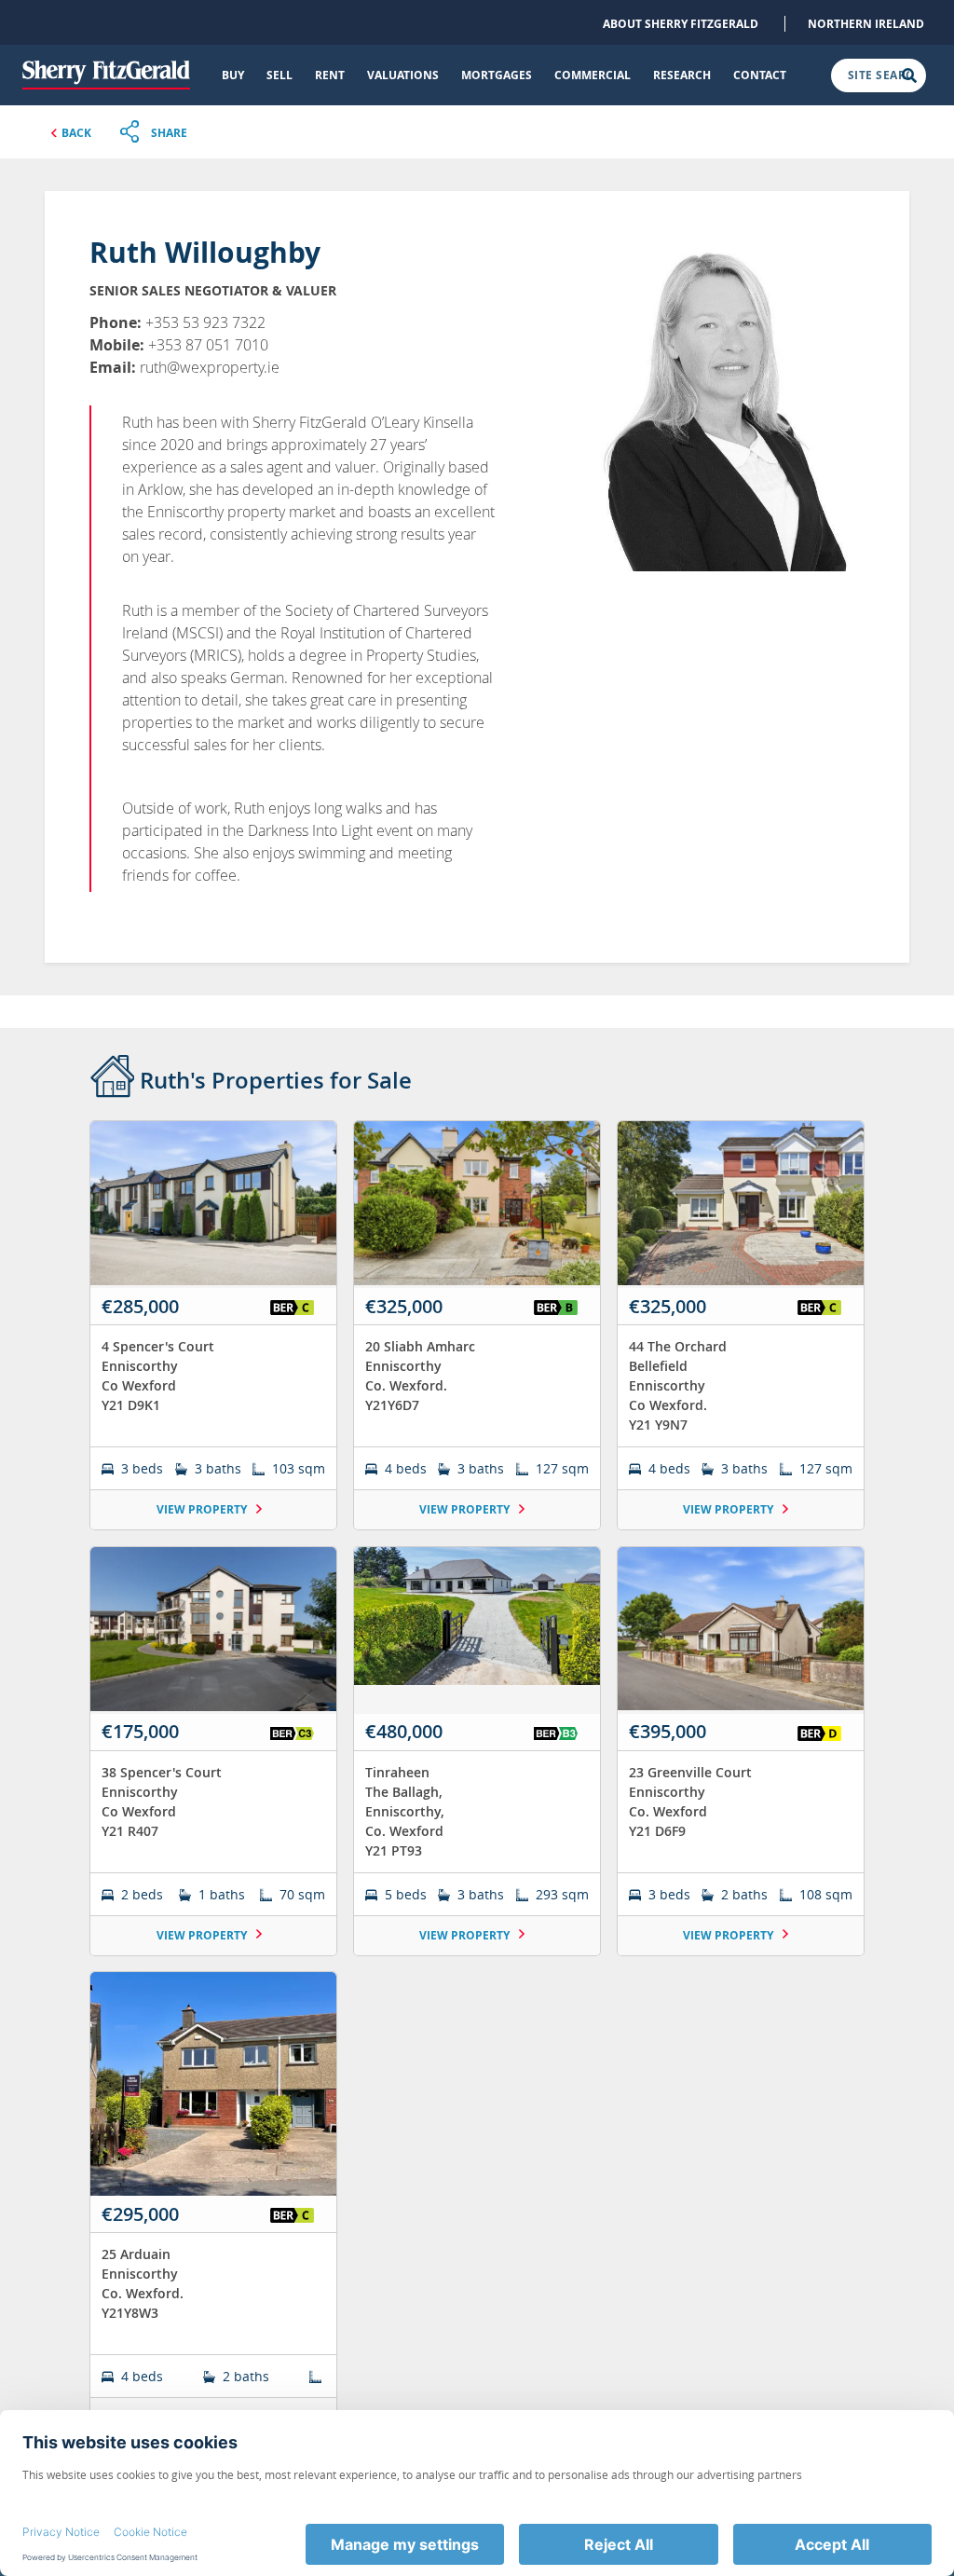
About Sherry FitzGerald (681, 24)
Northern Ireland (866, 24)
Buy (233, 75)
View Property (203, 1509)
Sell (279, 75)
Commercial (593, 75)
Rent (330, 75)
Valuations (403, 75)
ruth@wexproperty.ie (210, 367)
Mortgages (497, 75)
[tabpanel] (477, 1787)
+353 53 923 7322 (205, 322)
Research (682, 75)
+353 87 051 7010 (208, 345)
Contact (760, 75)
